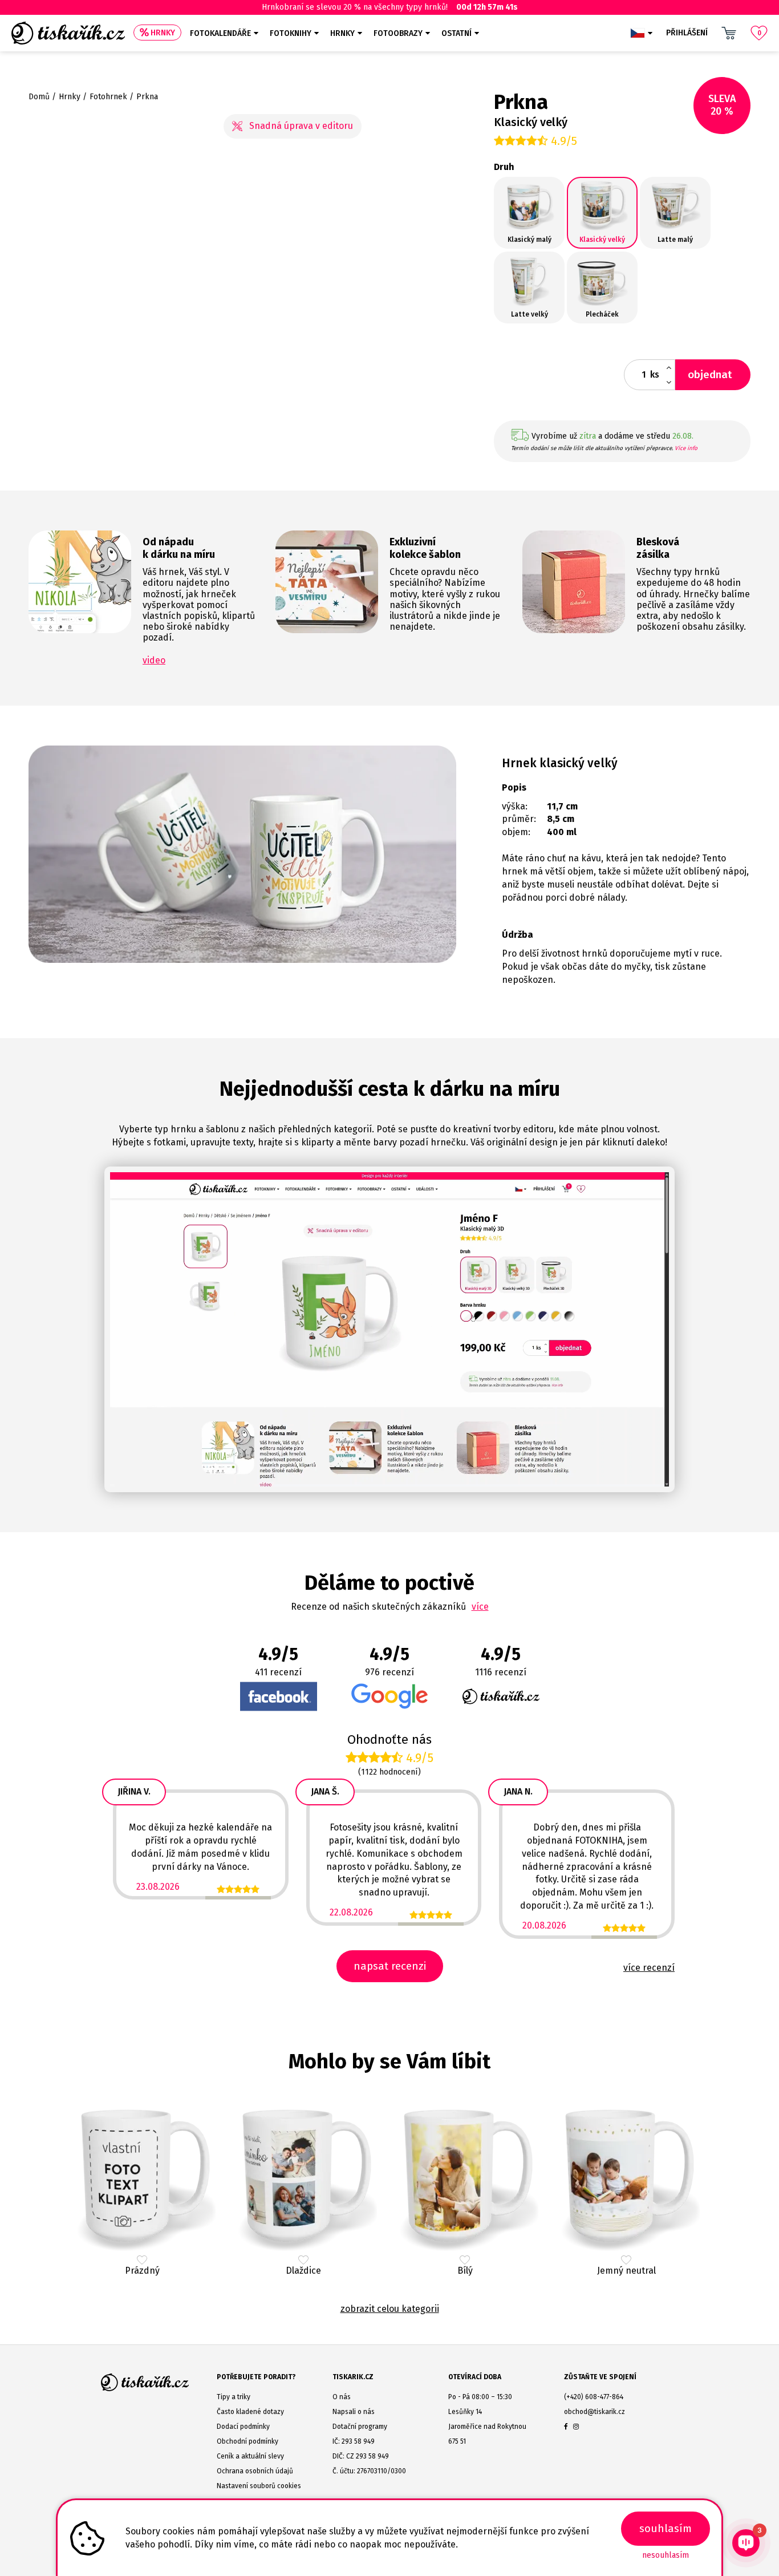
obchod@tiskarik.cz (595, 2412)
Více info (686, 448)
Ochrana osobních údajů (255, 2471)
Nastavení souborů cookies (259, 2486)
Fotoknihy (291, 33)
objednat (710, 374)
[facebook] (566, 2427)
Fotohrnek (108, 97)
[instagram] (576, 2427)
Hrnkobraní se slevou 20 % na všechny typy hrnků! (390, 7)
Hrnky (163, 33)
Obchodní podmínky (248, 2441)
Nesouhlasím (666, 2555)
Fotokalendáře (220, 33)
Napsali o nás (354, 2412)
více (480, 1607)
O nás (342, 2397)
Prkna (147, 97)
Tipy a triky (234, 2397)
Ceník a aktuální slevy (250, 2456)
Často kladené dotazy (250, 2412)
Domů (39, 97)
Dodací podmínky (243, 2427)
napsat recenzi (390, 1966)
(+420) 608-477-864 (594, 2397)
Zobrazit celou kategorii (390, 2309)
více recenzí (649, 1968)
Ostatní (457, 33)
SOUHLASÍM (666, 2528)
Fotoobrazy (398, 33)
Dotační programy (360, 2427)
